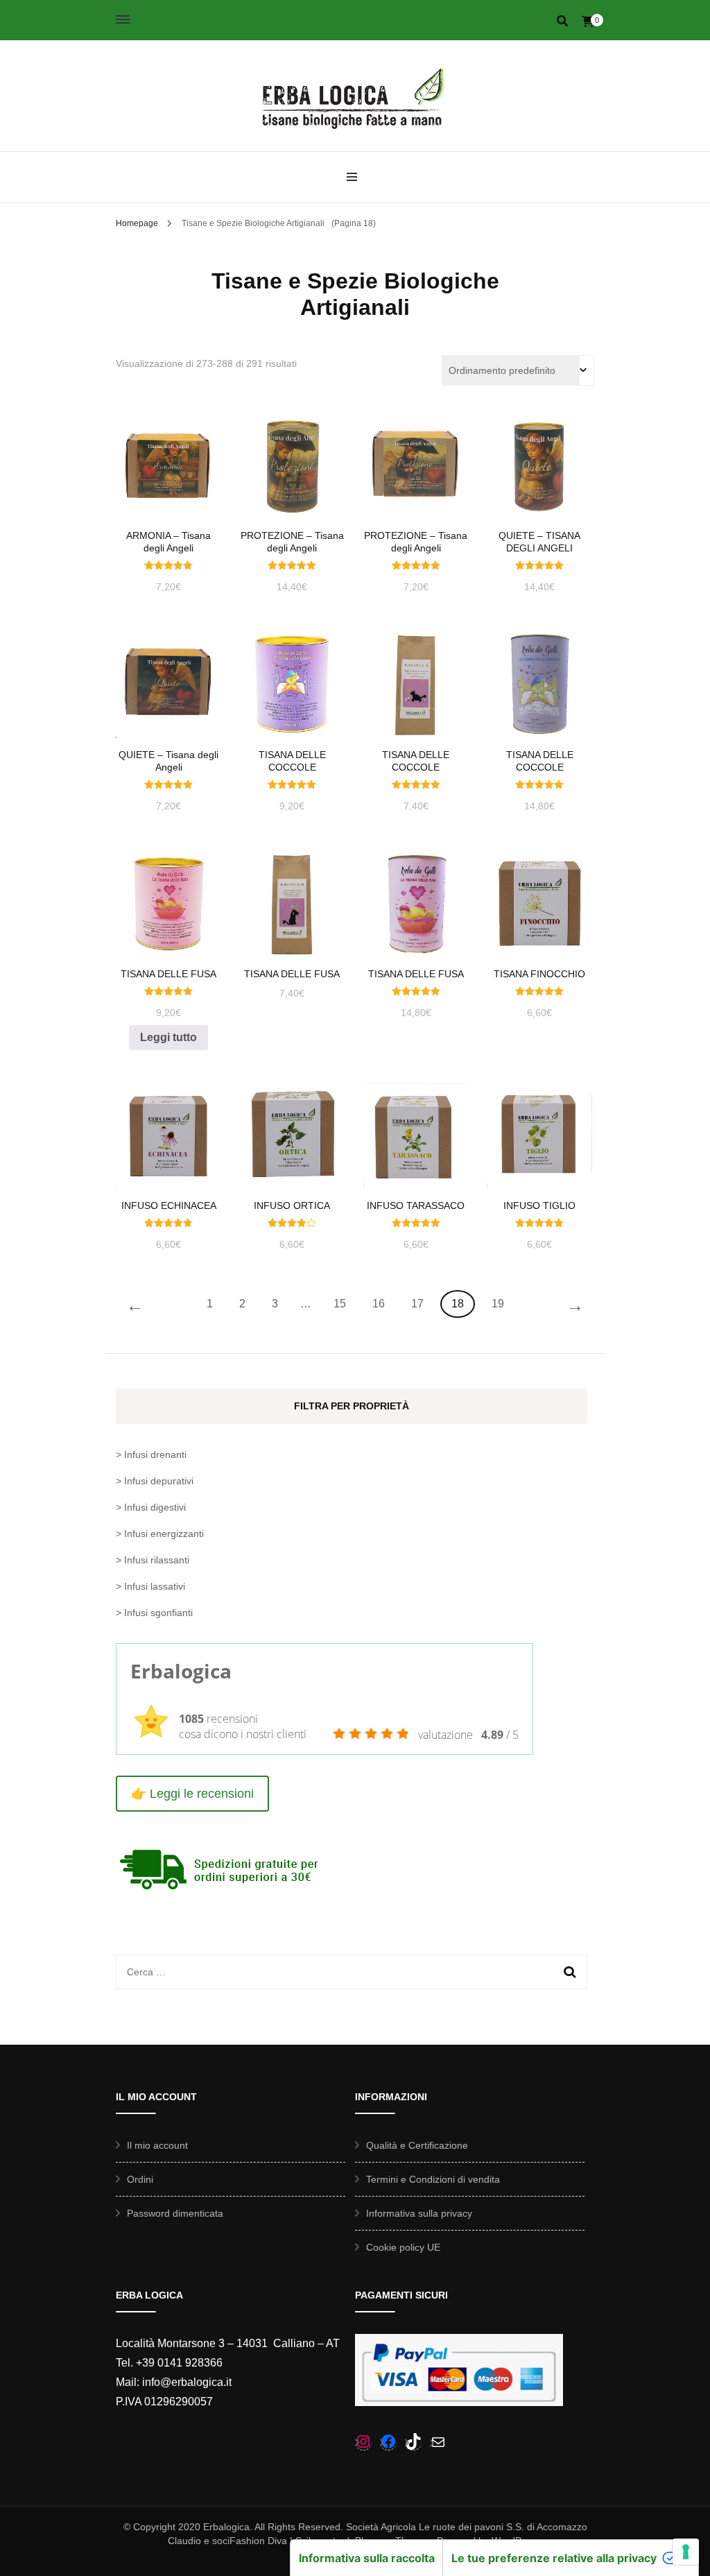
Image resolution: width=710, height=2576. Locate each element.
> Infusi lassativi (150, 1586)
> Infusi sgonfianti (154, 1613)
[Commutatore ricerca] (562, 21)
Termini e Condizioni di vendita (433, 2179)
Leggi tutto (168, 1037)
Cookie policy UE (403, 2247)
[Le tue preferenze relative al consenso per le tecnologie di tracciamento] (686, 2552)
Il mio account (157, 2145)
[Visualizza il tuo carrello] (588, 22)
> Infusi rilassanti (153, 1560)
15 (340, 1304)
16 (379, 1304)
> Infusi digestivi (151, 1507)
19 (498, 1304)
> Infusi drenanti (151, 1454)
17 (417, 1304)
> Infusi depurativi (155, 1481)
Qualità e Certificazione (417, 2145)
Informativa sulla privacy (419, 2213)
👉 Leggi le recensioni (192, 1794)
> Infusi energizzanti (160, 1534)
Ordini (140, 2179)
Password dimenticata (175, 2213)
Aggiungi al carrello (169, 469)
